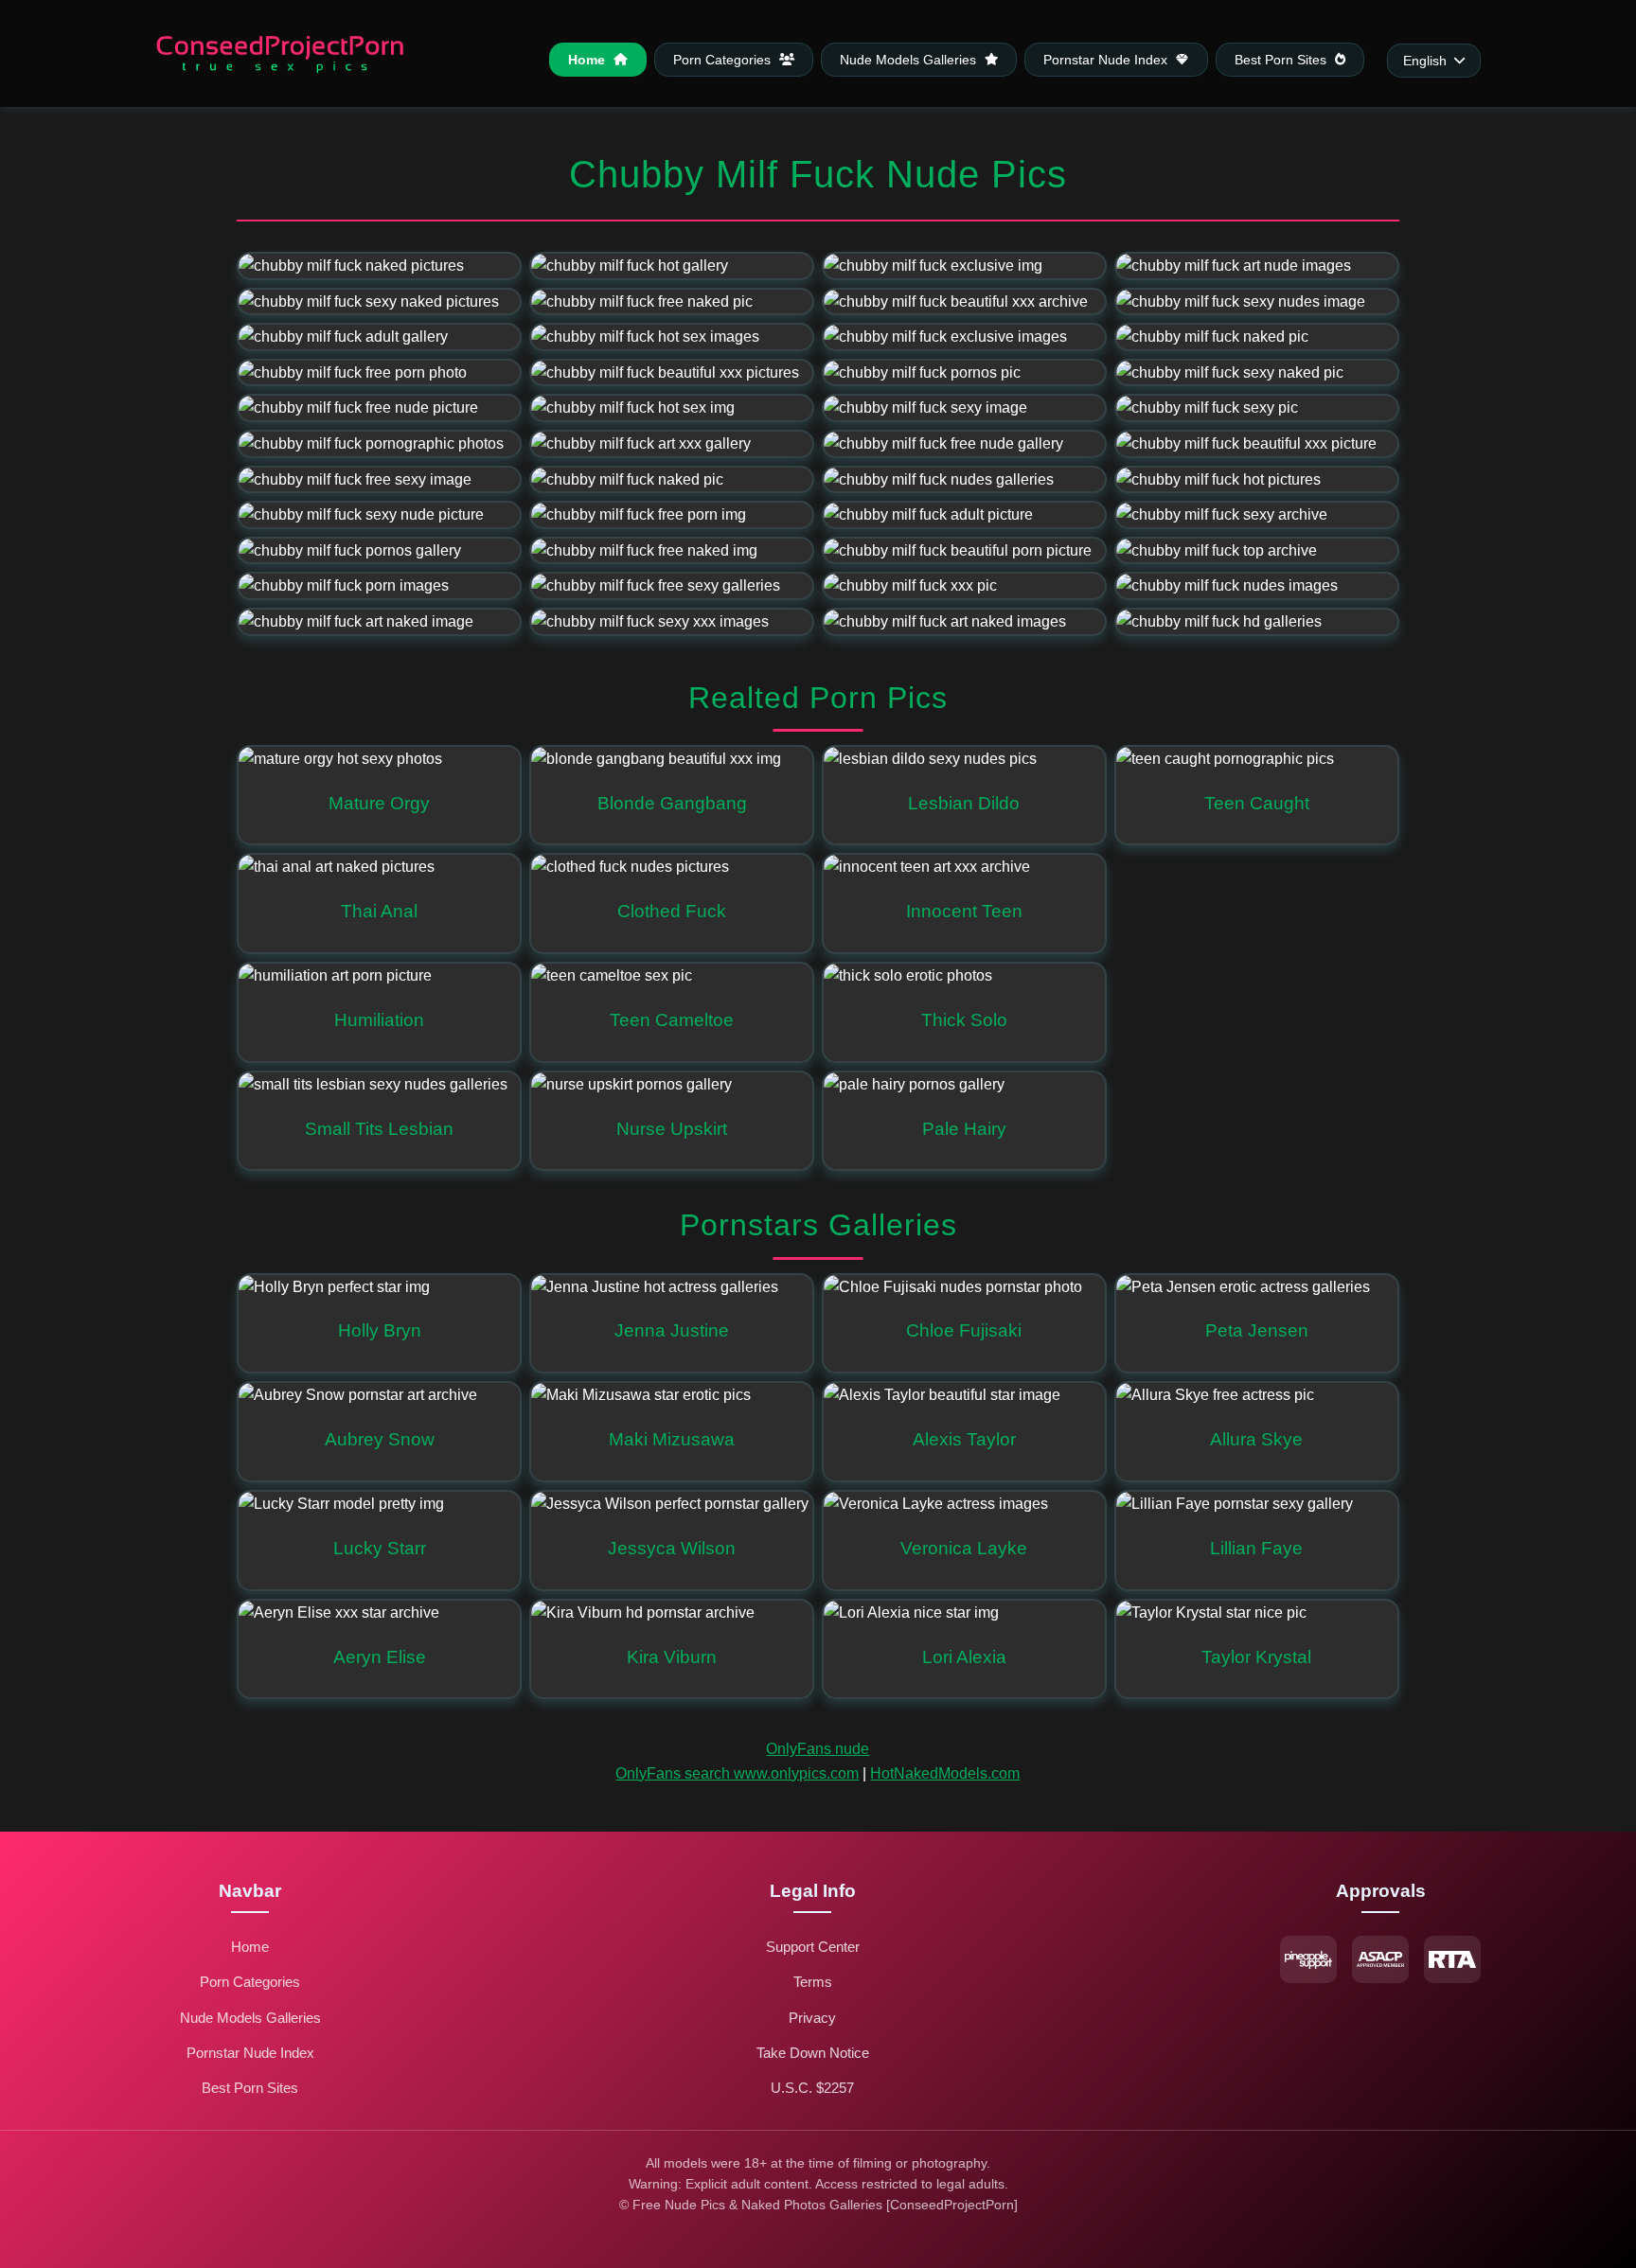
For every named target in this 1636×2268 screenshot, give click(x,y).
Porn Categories (724, 59)
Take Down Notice (813, 2053)
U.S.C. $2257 (812, 2088)
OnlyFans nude (818, 1749)
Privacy (812, 2018)
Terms (813, 1982)
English (1425, 61)
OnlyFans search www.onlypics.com (737, 1773)
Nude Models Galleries (910, 59)
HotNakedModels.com (945, 1773)
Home (588, 59)
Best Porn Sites (1282, 59)
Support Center (813, 1947)
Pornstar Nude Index (1107, 59)
